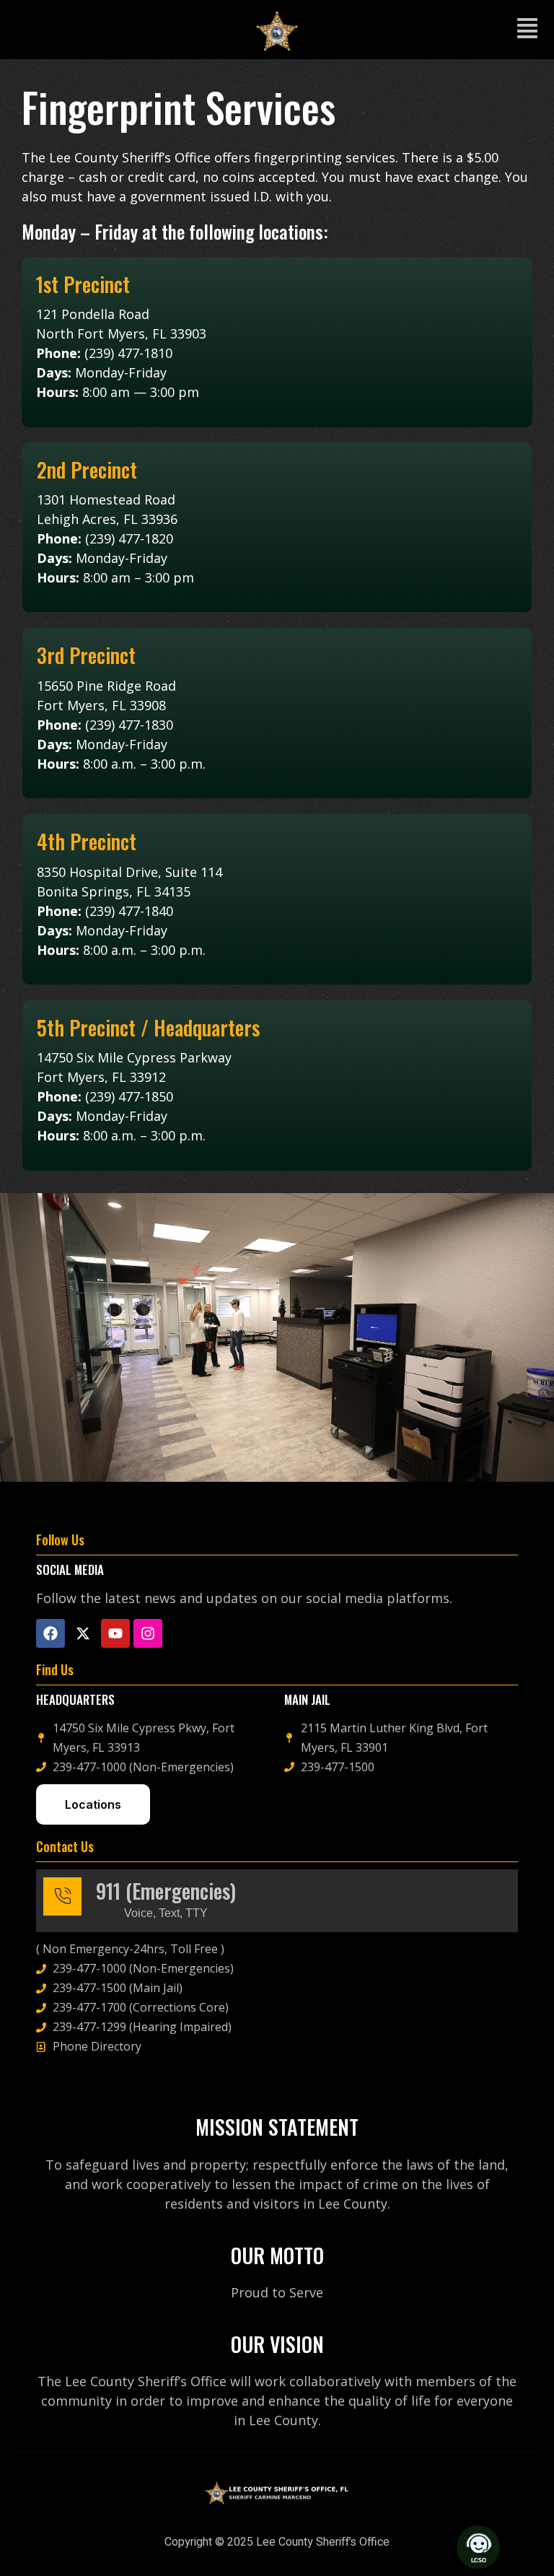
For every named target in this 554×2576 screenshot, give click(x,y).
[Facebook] (50, 1633)
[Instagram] (148, 1633)
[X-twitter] (83, 1633)
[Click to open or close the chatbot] (478, 2547)
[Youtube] (115, 1633)
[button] (527, 30)
